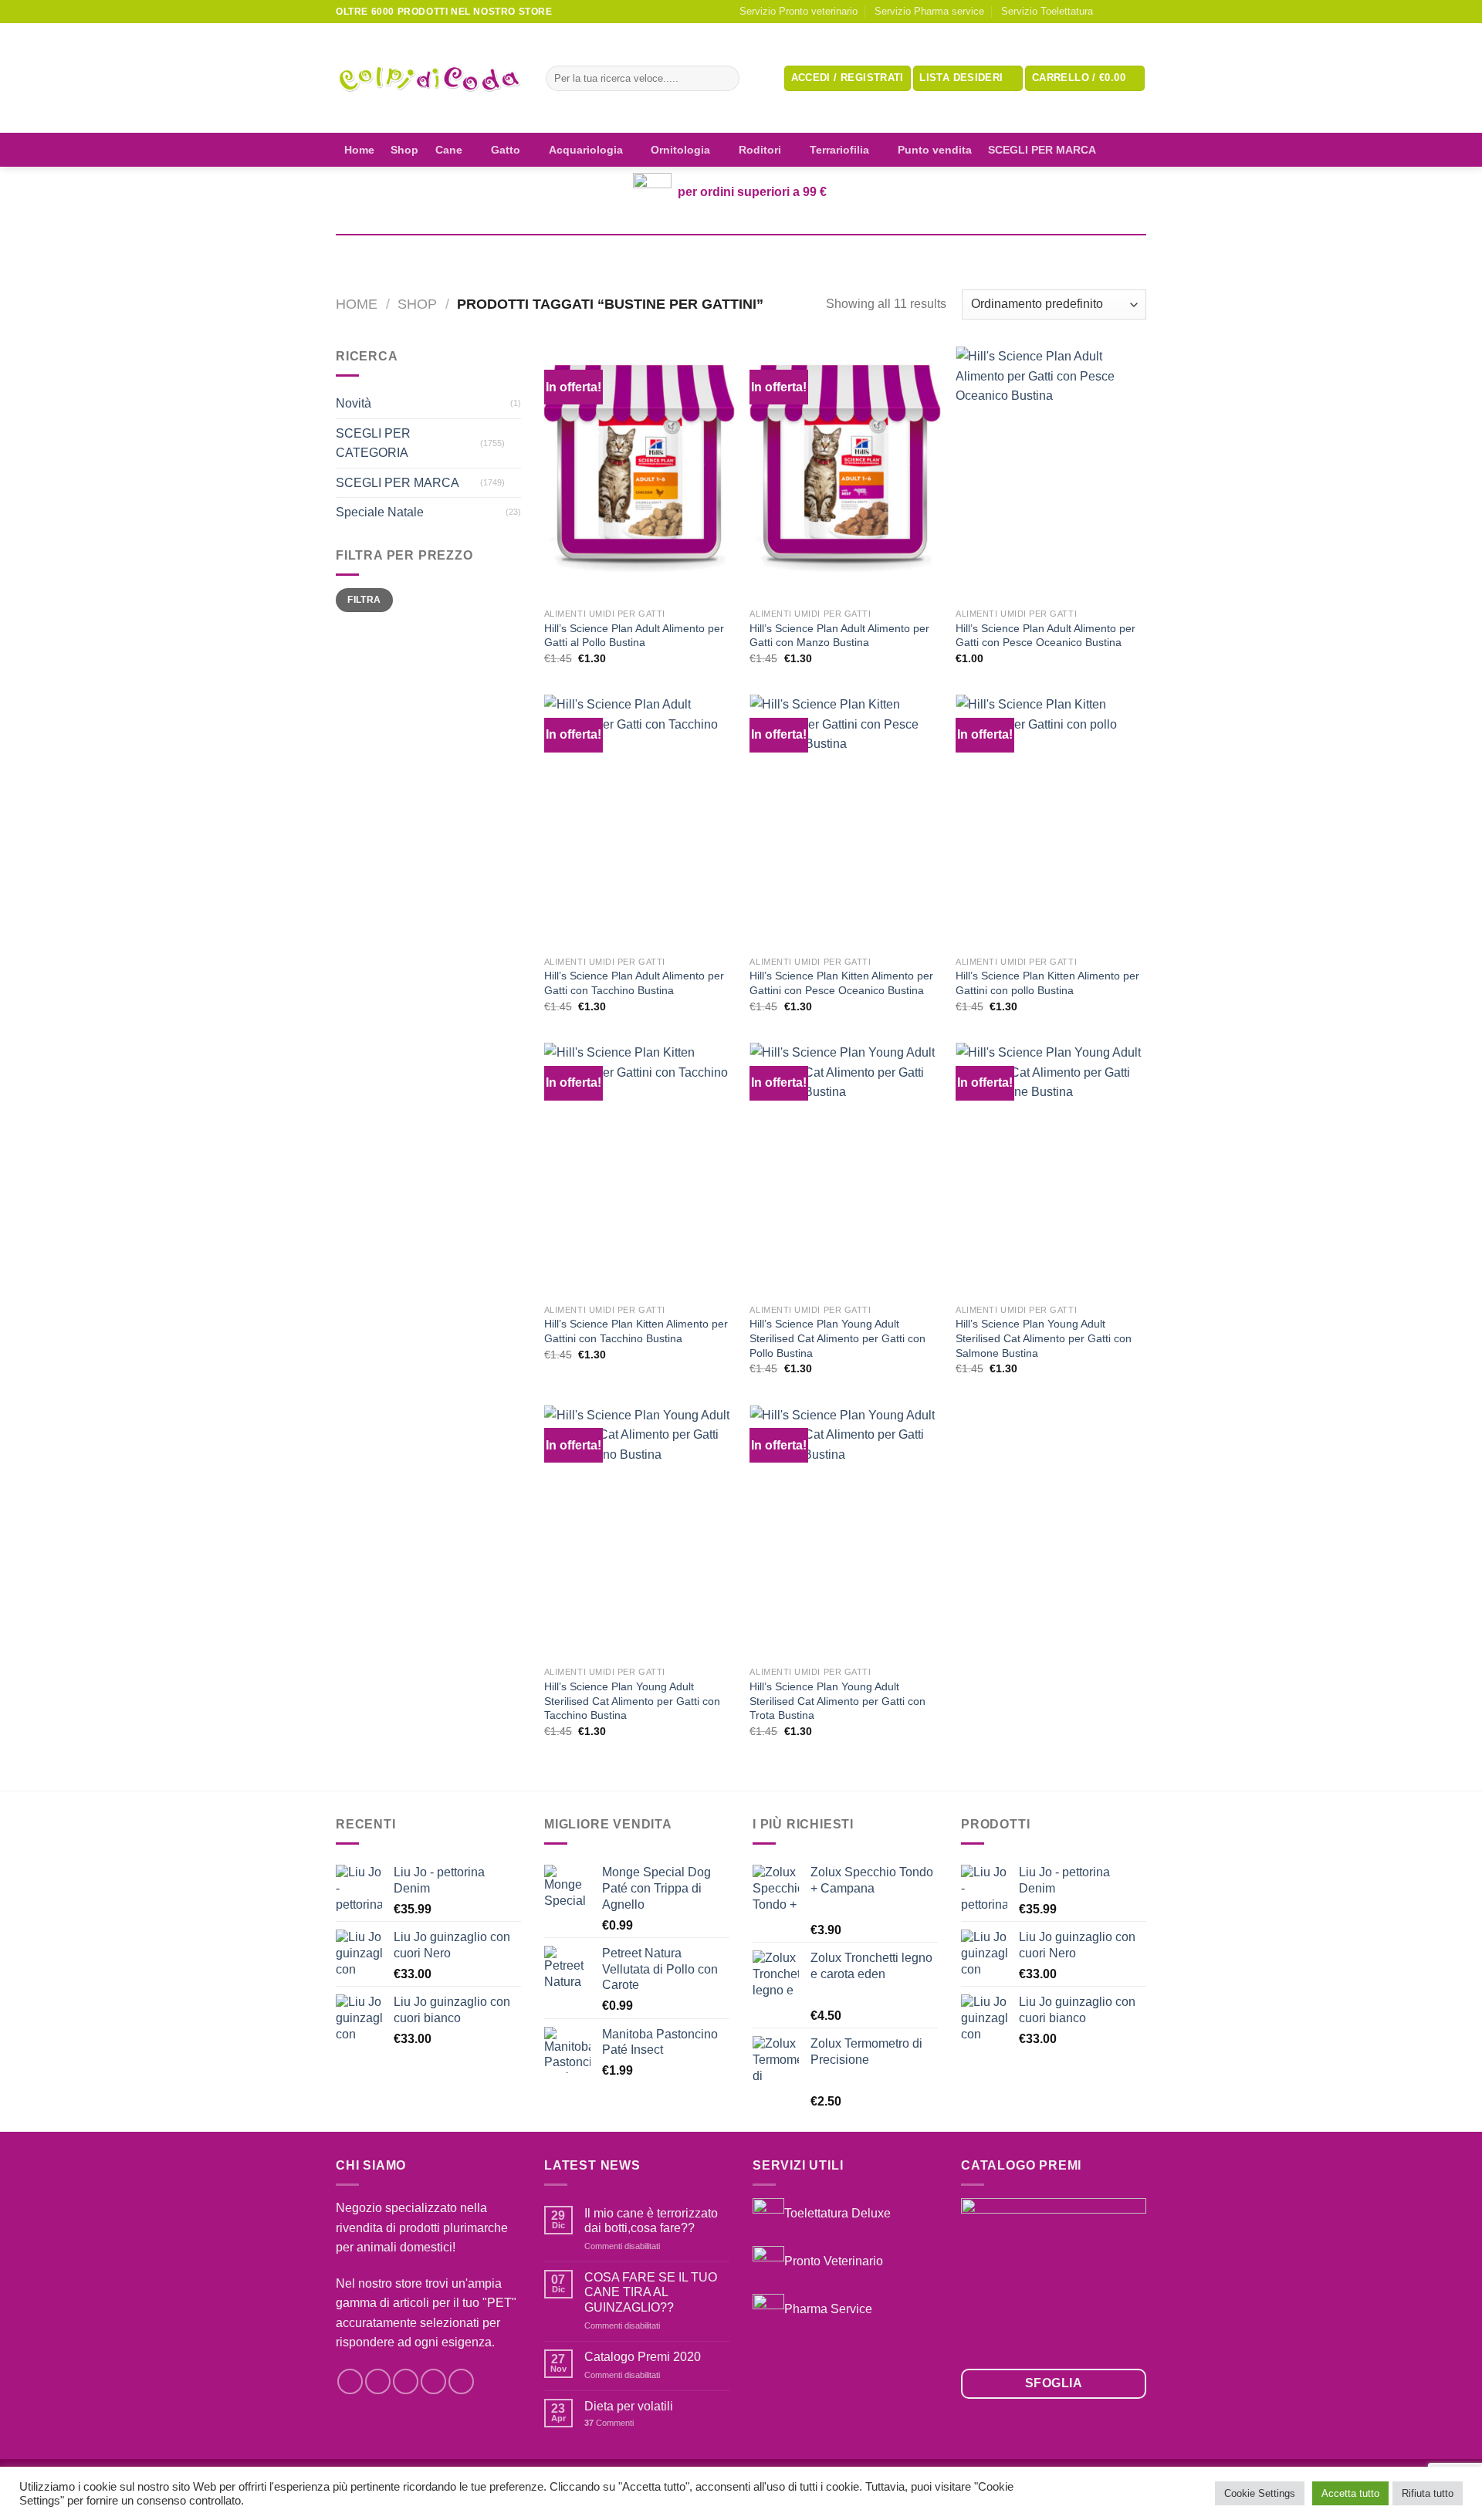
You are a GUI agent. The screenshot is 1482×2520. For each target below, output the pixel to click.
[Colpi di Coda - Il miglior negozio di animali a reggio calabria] (429, 78)
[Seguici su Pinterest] (461, 2381)
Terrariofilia (839, 150)
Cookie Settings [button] (1260, 2493)
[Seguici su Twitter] (406, 2381)
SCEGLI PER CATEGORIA (373, 443)
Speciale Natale (380, 512)
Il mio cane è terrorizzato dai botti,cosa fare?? (651, 2221)
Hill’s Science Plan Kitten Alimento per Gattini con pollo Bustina (1047, 983)
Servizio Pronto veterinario (799, 11)
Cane (449, 150)
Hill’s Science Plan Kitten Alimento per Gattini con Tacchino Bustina (636, 1331)
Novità (354, 403)
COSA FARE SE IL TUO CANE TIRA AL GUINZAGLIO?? (651, 2292)
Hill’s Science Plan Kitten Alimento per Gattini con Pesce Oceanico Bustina (841, 983)
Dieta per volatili (629, 2406)
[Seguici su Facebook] (1109, 12)
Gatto (506, 150)
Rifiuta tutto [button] (1428, 2493)
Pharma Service (828, 2308)
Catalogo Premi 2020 (643, 2357)
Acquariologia (586, 150)
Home (359, 150)
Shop (404, 150)
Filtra (364, 600)
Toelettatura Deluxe (837, 2213)
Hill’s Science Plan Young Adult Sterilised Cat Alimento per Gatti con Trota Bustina (837, 1701)
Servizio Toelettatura (1047, 11)
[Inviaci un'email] (1139, 12)
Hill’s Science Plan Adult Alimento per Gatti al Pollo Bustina (634, 636)
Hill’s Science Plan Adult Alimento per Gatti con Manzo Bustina (839, 636)
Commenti (609, 2423)
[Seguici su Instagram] (1124, 12)
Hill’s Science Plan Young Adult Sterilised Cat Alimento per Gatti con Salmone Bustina (1044, 1338)
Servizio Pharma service (929, 11)
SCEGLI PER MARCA (1042, 150)
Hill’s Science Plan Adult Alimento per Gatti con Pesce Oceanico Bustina (1046, 636)
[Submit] (724, 79)
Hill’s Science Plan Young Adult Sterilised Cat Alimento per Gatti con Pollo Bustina (837, 1338)
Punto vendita (935, 150)
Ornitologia (680, 150)
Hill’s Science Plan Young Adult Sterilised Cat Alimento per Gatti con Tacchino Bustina (632, 1701)
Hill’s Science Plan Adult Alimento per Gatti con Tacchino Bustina (634, 983)
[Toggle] (515, 443)
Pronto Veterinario (834, 2260)
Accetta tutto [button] (1350, 2493)
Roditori (760, 150)
